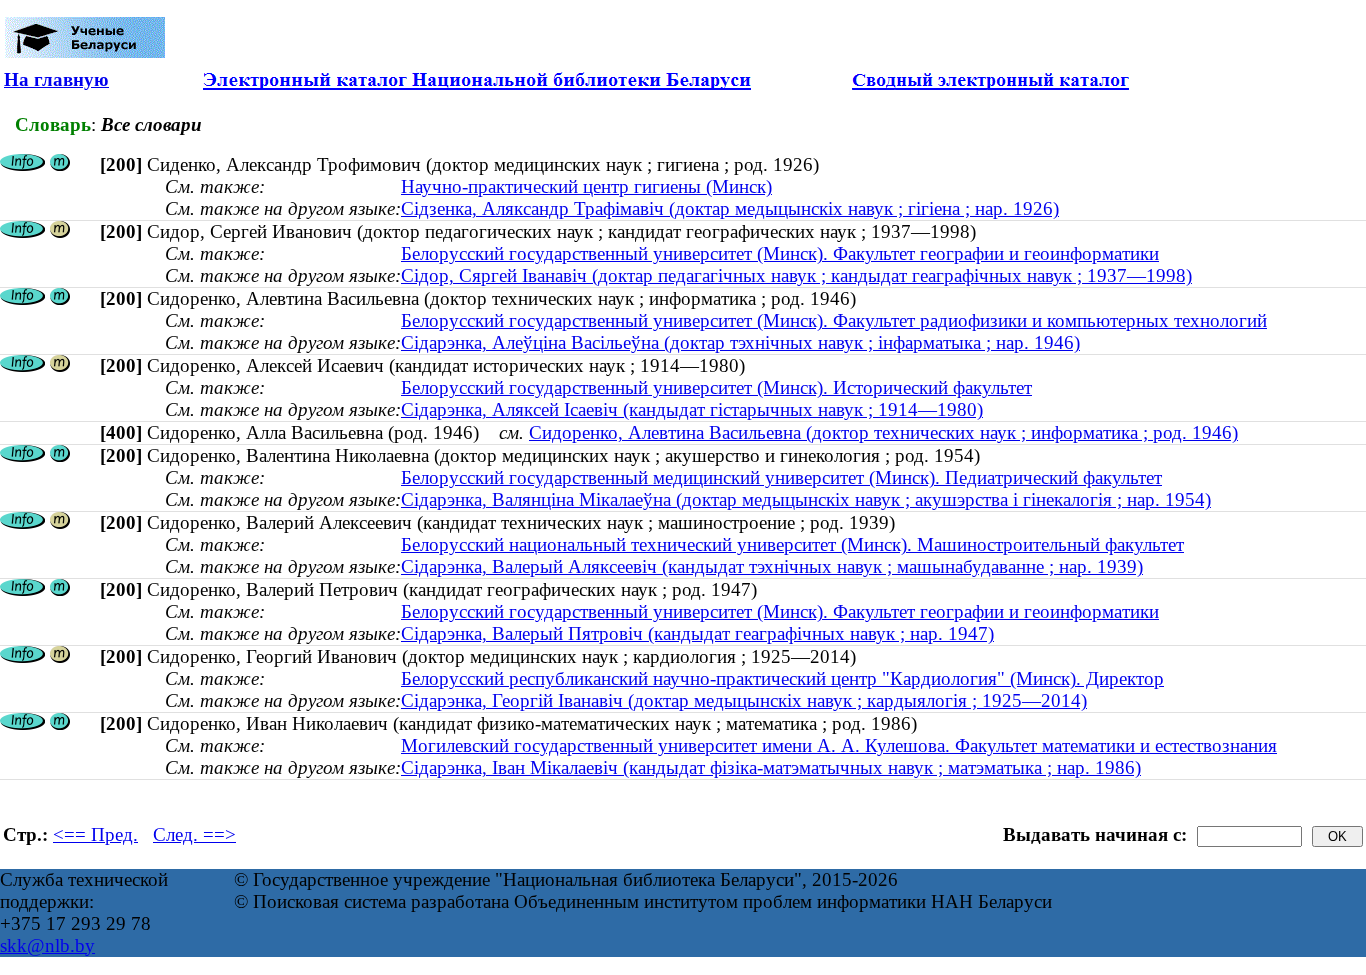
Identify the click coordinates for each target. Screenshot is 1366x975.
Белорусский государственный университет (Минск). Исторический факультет (716, 387)
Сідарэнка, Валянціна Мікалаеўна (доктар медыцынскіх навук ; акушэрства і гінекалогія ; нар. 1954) (806, 499)
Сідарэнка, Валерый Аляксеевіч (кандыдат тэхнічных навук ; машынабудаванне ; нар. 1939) (772, 566)
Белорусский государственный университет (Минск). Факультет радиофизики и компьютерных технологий (834, 320)
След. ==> (194, 834)
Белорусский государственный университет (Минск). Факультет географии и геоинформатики (780, 253)
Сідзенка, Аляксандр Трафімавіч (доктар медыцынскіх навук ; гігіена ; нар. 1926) (730, 208)
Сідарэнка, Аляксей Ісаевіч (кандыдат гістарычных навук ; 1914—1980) (692, 409)
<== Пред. (95, 834)
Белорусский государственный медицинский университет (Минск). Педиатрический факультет (781, 477)
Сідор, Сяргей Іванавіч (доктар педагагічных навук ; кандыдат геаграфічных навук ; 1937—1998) (796, 275)
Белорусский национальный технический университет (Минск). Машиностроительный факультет (792, 544)
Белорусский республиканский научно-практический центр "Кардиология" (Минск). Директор (782, 678)
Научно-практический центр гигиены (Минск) (586, 186)
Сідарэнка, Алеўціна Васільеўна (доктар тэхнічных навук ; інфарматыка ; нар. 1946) (740, 342)
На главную (56, 79)
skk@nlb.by (47, 945)
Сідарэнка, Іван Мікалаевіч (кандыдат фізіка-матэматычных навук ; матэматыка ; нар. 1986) (771, 767)
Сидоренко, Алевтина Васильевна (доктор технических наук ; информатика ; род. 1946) (883, 432)
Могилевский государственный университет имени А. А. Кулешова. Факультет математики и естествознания (839, 745)
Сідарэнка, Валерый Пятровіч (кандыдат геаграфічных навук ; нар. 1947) (697, 633)
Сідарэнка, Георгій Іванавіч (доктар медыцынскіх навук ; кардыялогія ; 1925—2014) (744, 700)
